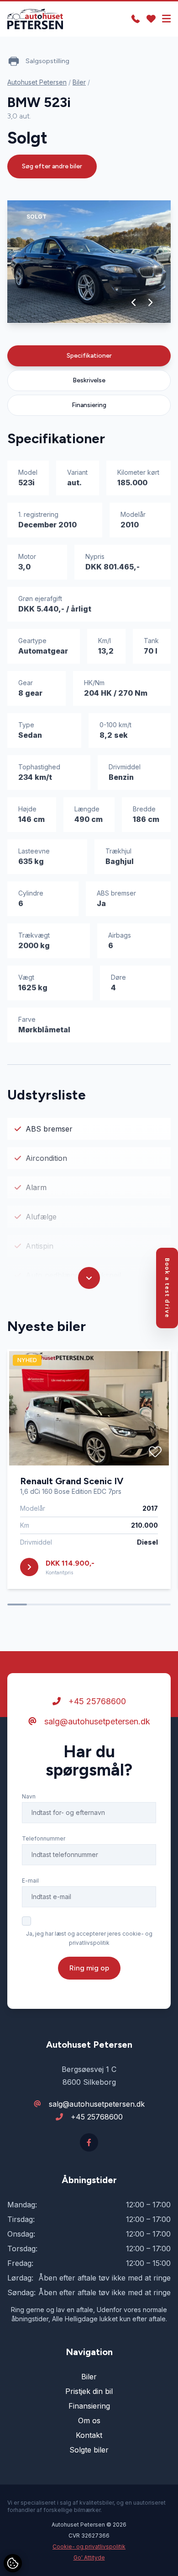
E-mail (30, 1881)
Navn (29, 1796)
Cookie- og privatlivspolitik (89, 2546)
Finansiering (89, 405)
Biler (79, 82)
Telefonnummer (44, 1838)
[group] (89, 262)
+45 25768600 (96, 1701)
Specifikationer (89, 356)
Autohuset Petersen (37, 82)
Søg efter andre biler (52, 166)
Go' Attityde (89, 2557)
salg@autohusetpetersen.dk (96, 1721)
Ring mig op (89, 1968)
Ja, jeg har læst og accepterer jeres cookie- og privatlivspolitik (89, 1938)
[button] (134, 302)
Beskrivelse (89, 380)
